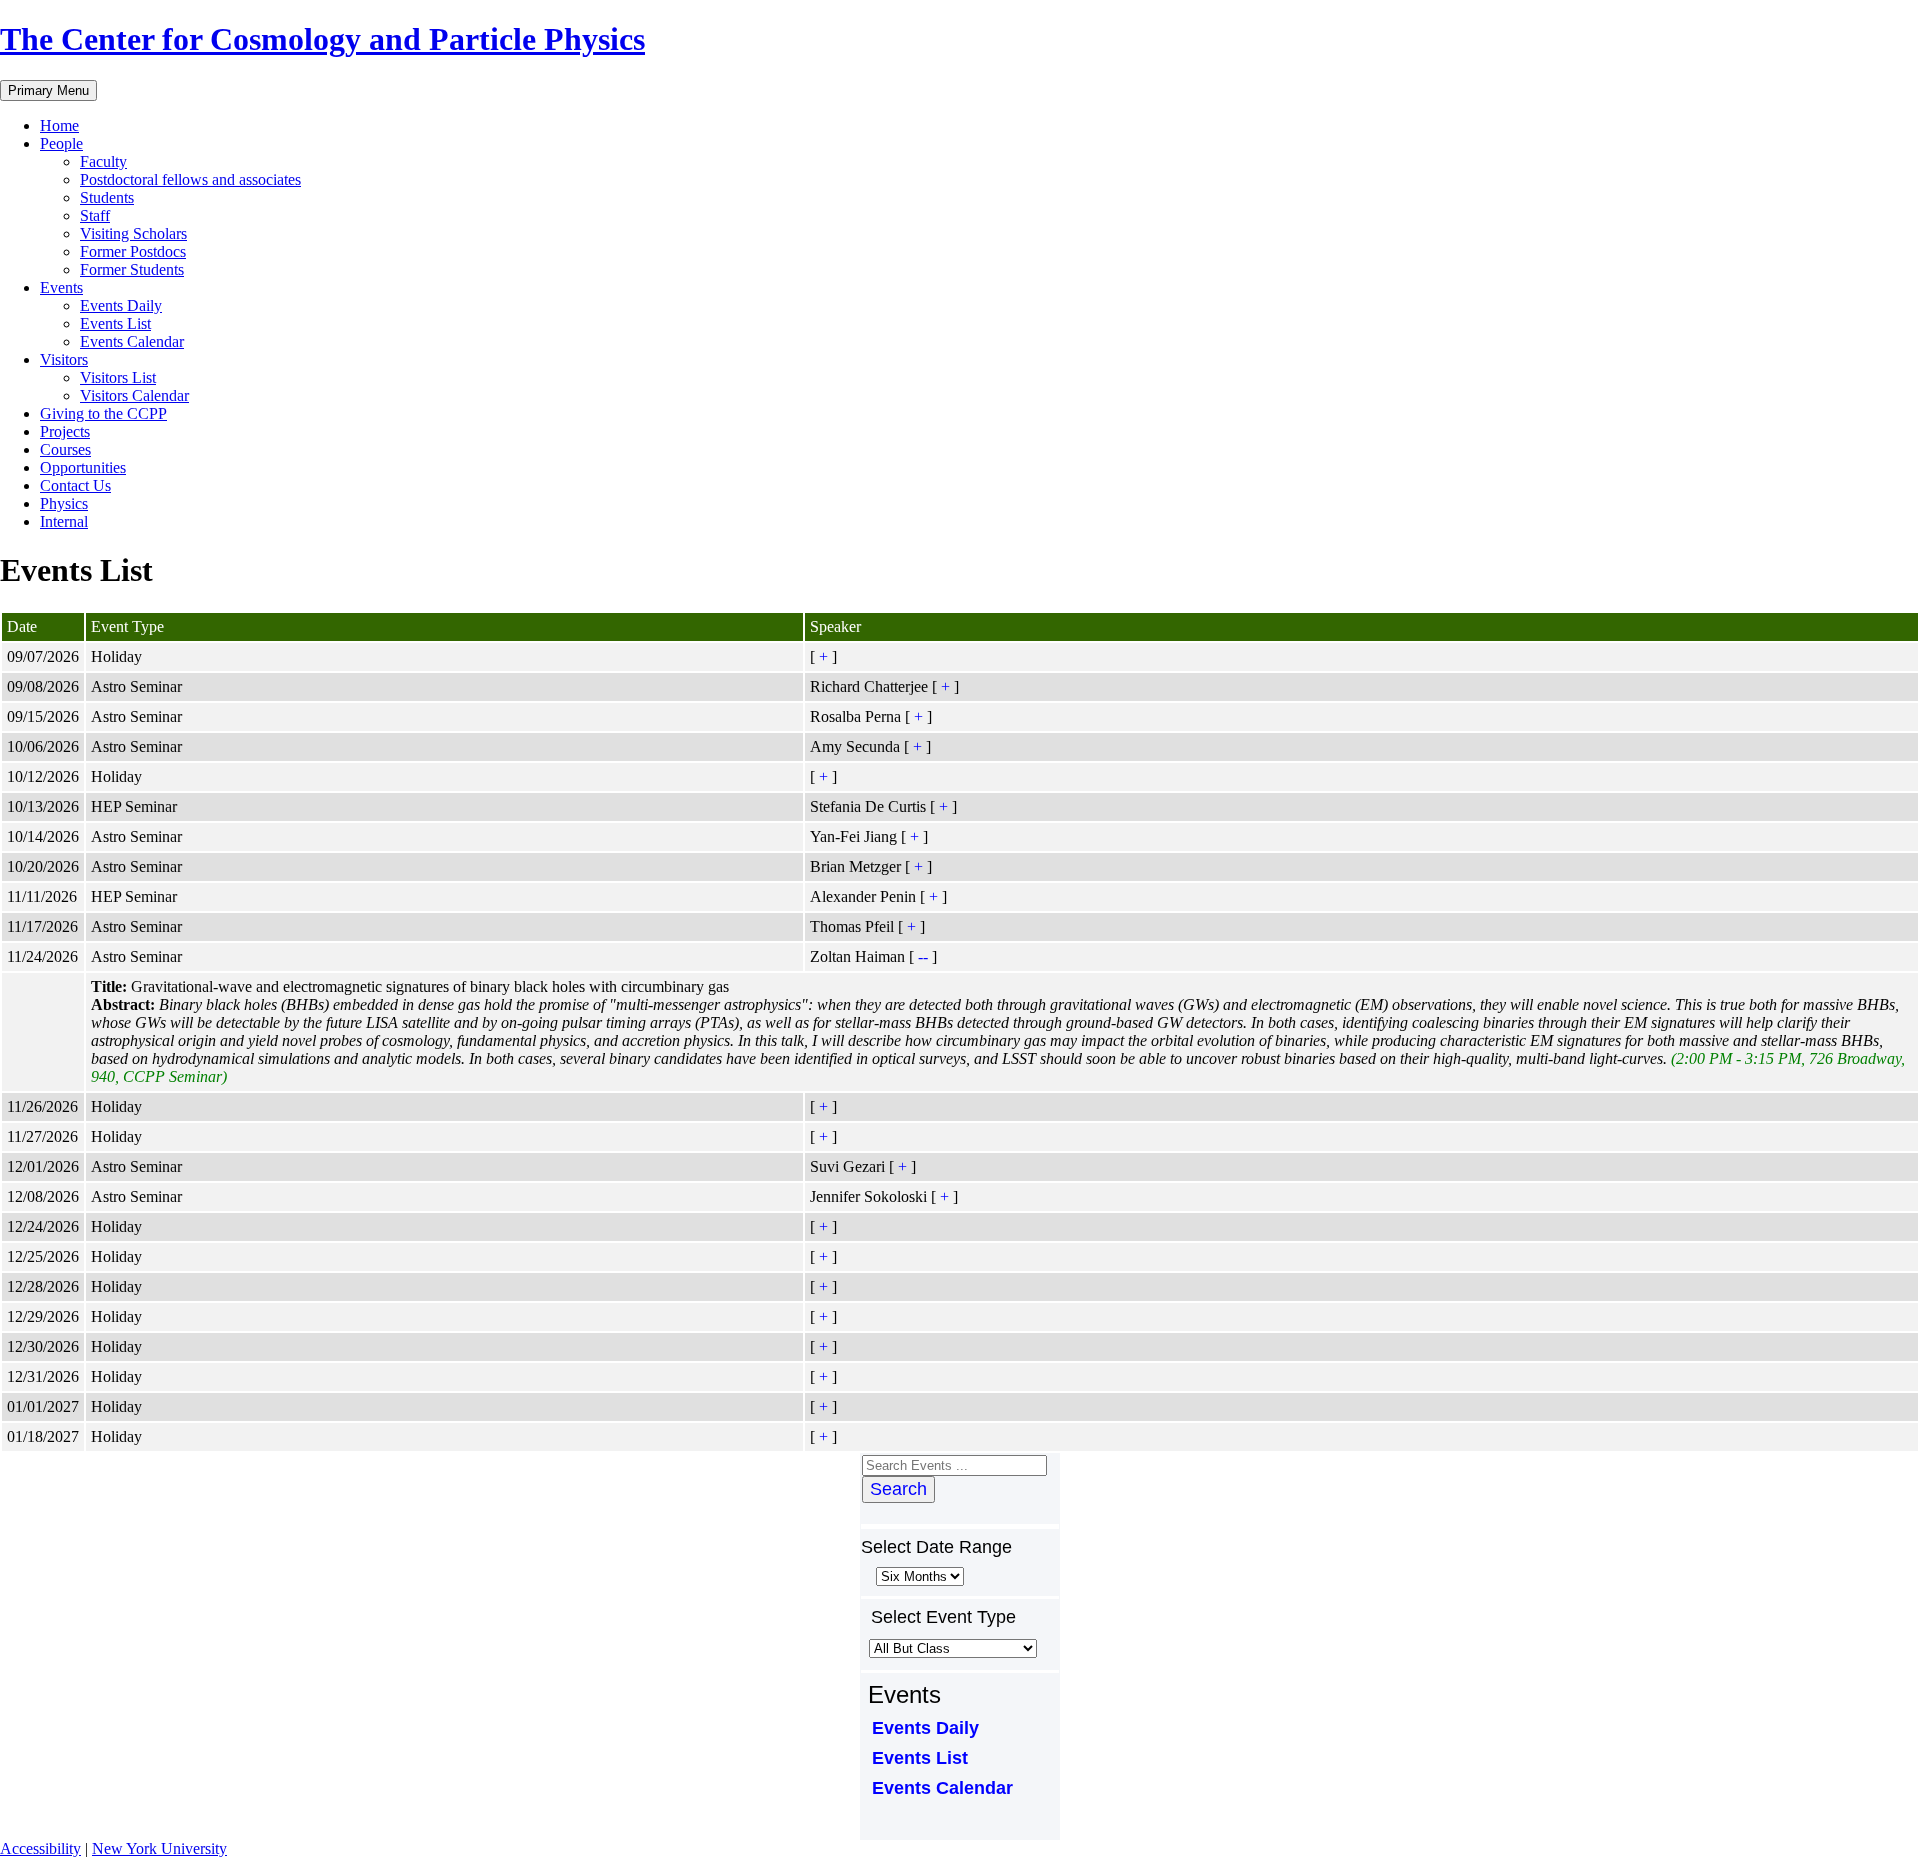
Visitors (64, 359)
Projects (65, 431)
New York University (159, 1848)
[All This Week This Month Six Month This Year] (918, 1575)
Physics (64, 503)
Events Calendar (132, 341)
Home (59, 125)
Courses (65, 449)
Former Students (132, 269)
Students (107, 197)
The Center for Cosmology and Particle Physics (322, 39)
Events (61, 287)
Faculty (103, 161)
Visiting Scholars (133, 233)
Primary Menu (48, 90)
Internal (64, 521)
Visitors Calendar (134, 395)
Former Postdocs (133, 251)
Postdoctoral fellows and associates (190, 179)
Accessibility (40, 1848)
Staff (95, 215)
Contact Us (75, 485)
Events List (115, 323)
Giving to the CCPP (103, 413)
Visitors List (118, 377)
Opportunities (83, 467)
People (61, 143)
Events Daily (121, 305)
